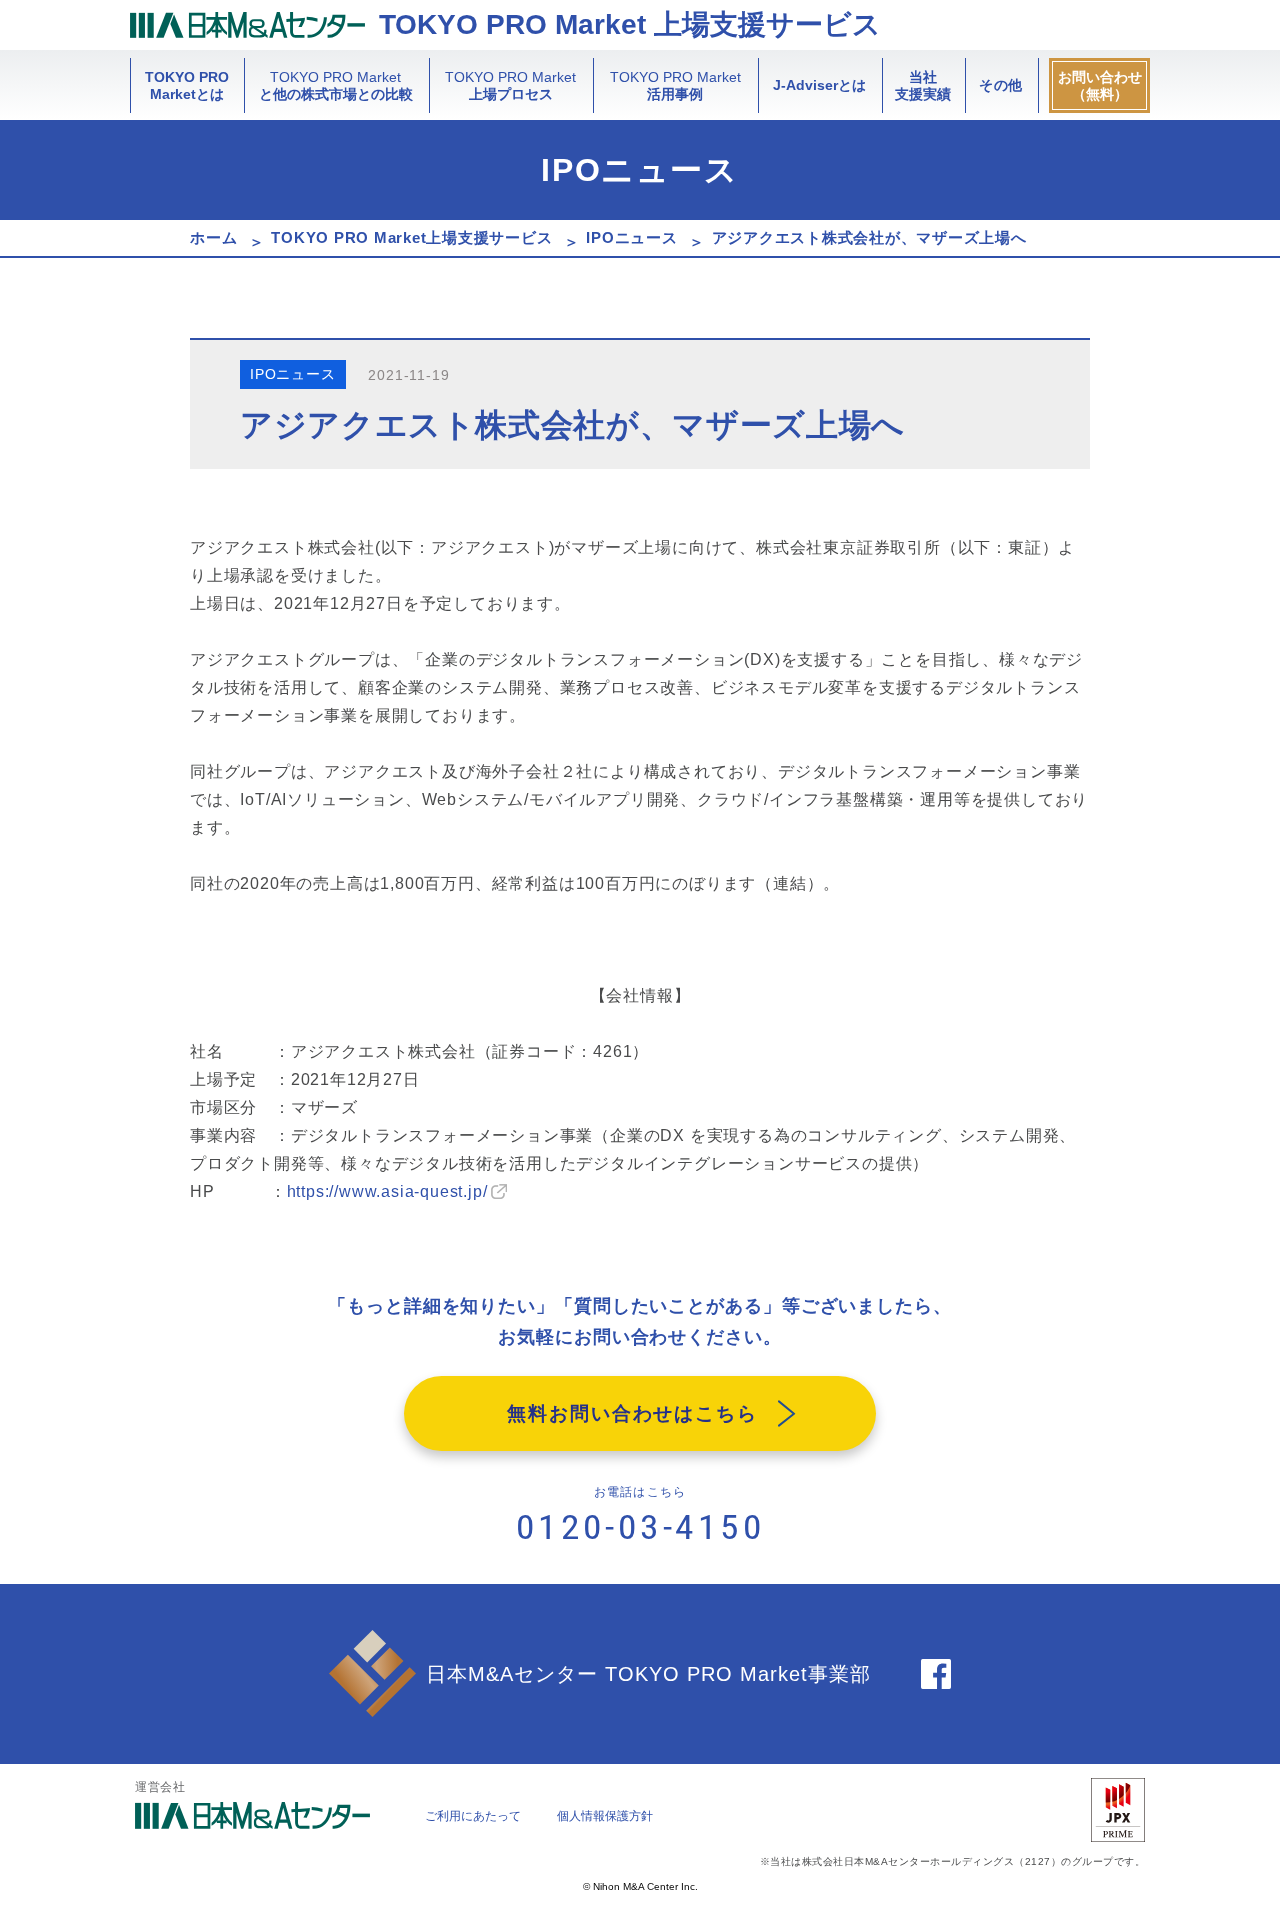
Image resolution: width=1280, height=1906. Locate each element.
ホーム (213, 237)
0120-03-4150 (639, 1527)
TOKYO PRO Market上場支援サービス (411, 237)
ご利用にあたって (473, 1816)
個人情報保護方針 (605, 1816)
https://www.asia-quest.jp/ (387, 1191)
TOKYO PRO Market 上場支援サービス (630, 24)
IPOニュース (631, 237)
